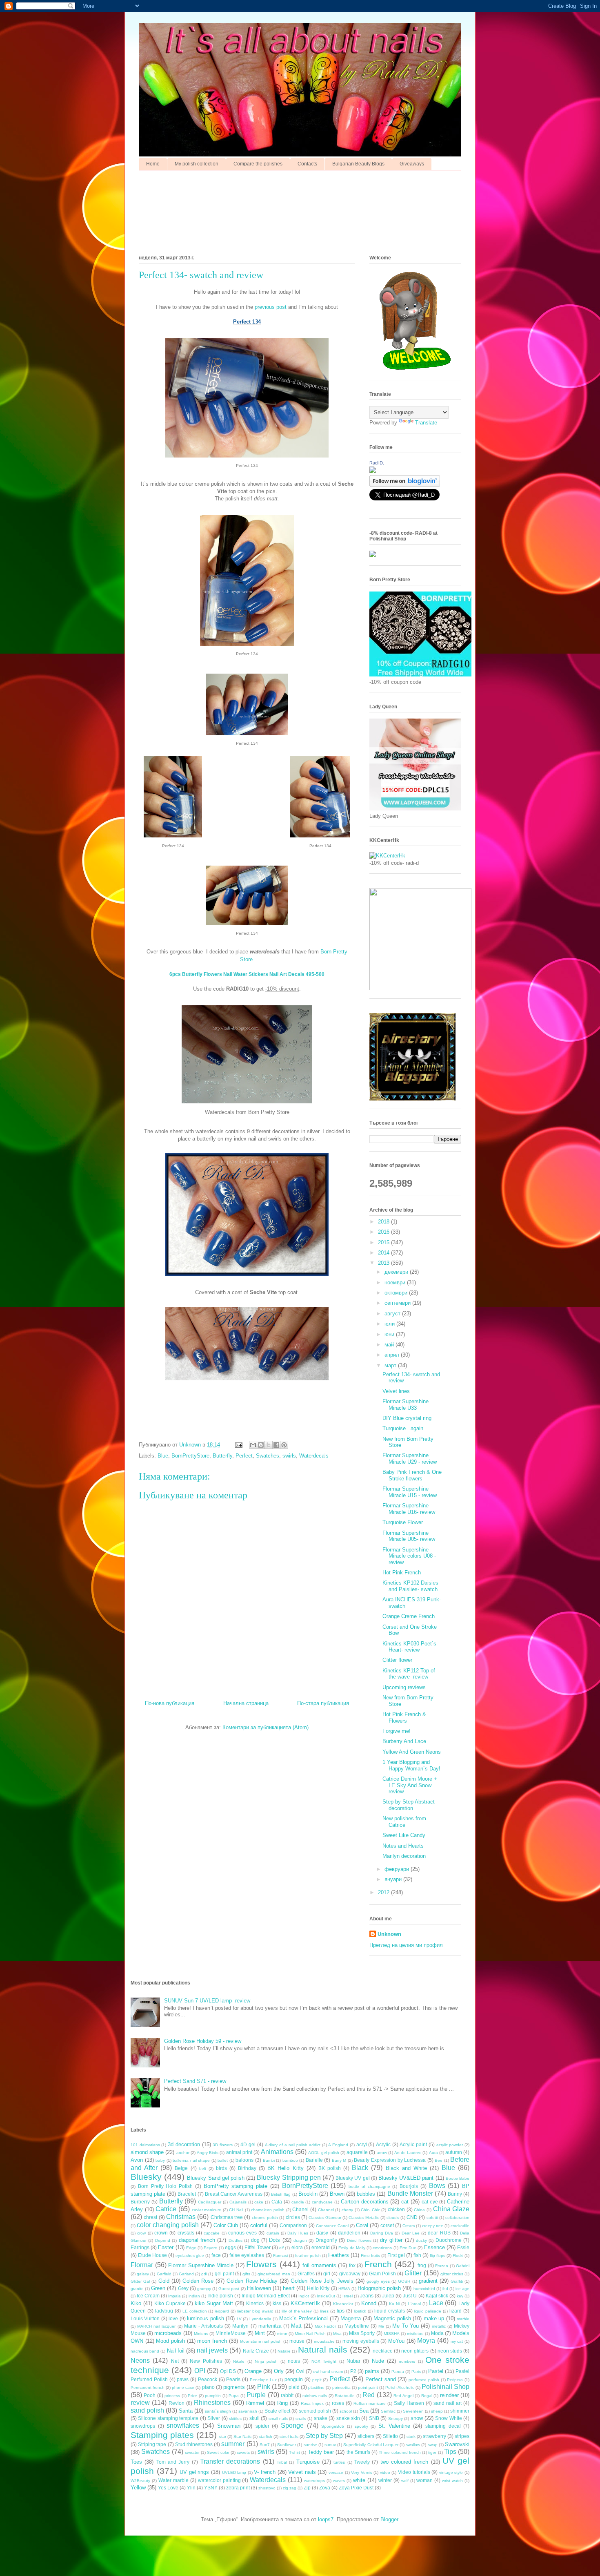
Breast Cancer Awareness (234, 2194)
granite (137, 2289)
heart (289, 2288)
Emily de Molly (352, 2248)
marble (463, 2319)
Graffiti (457, 2281)
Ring (282, 2403)
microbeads (168, 2333)
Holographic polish (379, 2288)
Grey (183, 2288)
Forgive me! (397, 1731)
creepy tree (433, 2226)
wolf (405, 2481)
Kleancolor (343, 2304)
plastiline (316, 2387)
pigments (234, 2387)
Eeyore (210, 2248)
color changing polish (168, 2225)
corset (387, 2225)
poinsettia (341, 2387)
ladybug (164, 2311)
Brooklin (308, 2194)
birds (221, 2168)
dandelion (349, 2233)
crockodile (460, 2226)
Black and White (406, 2168)
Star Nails (242, 2436)
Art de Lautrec (408, 2153)
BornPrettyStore (190, 1456)
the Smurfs (358, 2452)
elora (297, 2247)
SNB (374, 2418)
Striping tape (152, 2444)
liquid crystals (390, 2311)
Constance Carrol (332, 2226)
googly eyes (378, 2281)
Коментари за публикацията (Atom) (266, 1727)
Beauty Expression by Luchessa (390, 2160)
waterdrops (314, 2481)
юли (390, 1324)
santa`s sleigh (218, 2411)
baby (160, 2160)
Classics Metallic (364, 2218)
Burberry (140, 2202)
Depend (163, 2240)
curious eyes (242, 2233)
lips (341, 2311)
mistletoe (415, 2334)
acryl (362, 2144)
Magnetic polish (392, 2318)
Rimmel (255, 2403)
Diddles (236, 2240)
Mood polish (170, 2341)
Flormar (142, 2265)
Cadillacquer (210, 2202)
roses (338, 2403)
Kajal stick (437, 2296)
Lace (436, 2303)
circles (293, 2217)
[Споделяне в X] (269, 1445)
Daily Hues (298, 2233)
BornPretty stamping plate (236, 2186)
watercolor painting (219, 2480)
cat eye (430, 2202)
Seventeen (413, 2411)
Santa (186, 2411)
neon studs (450, 2351)
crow (141, 2233)
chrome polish (265, 2218)
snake (321, 2418)
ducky (421, 2240)
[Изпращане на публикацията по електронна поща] (238, 1445)
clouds (393, 2218)
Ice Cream (148, 2296)
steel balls (289, 2436)
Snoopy (396, 2419)
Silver (214, 2418)
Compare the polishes (258, 164)
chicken (396, 2209)
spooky (361, 2426)
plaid (294, 2387)
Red (369, 2395)
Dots (274, 2240)
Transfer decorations (230, 2461)
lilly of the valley (297, 2311)
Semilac (388, 2411)
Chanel (300, 2209)
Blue (163, 1456)
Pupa (234, 2396)
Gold (164, 2281)
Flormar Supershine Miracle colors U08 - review (409, 1556)
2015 (384, 1242)
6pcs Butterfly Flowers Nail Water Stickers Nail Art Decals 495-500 (247, 974)
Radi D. (377, 463)
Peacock (208, 2379)
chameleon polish (268, 2210)
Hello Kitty (318, 2288)
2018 (384, 1222)
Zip (307, 2488)
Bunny (455, 2194)
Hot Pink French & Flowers (404, 1718)
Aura (433, 2153)
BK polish (330, 2168)
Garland (186, 2274)
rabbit (287, 2395)
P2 (353, 2371)
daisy (322, 2233)
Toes (136, 2462)
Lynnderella (260, 2319)
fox (352, 2265)
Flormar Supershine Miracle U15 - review (410, 1492)
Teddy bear (321, 2452)
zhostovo (267, 2488)
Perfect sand (381, 2379)
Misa (337, 2334)
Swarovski (457, 2444)
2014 (384, 1253)
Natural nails (322, 2349)
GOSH (404, 2281)
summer (233, 2444)
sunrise (310, 2445)
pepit (317, 2380)
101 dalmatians (145, 2145)
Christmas (181, 2217)
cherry (347, 2210)
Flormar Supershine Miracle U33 (406, 1405)
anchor (183, 2153)
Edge (191, 2248)
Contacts (307, 164)
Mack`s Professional (303, 2318)
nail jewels (212, 2350)
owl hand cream (328, 2372)
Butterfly (222, 1456)
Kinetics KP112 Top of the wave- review (409, 1674)
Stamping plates (162, 2435)
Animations (277, 2152)
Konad (369, 2303)
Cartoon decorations (365, 2202)
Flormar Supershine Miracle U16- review (409, 1509)
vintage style (451, 2472)
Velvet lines (396, 1391)
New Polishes (206, 2361)
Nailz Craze (256, 2351)
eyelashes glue (190, 2256)
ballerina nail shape (191, 2160)
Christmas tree (227, 2217)
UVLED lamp (234, 2472)
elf (281, 2248)
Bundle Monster (410, 2193)
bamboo (290, 2160)
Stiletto (390, 2436)
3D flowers (223, 2145)
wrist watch (452, 2481)
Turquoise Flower (403, 1522)
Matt (296, 2326)
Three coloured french (400, 2452)
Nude (378, 2361)
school (346, 2411)
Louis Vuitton (145, 2318)
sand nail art (448, 2403)
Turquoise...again (403, 1428)
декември (397, 1272)
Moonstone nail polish (261, 2341)
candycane (322, 2202)
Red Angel (403, 2396)
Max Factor (325, 2326)
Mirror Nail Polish (310, 2334)
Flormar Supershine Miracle (201, 2265)
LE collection (195, 2311)
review (140, 2403)
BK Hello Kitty (285, 2168)
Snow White (448, 2418)
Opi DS (228, 2371)
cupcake (212, 2233)
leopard (222, 2311)
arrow (382, 2153)
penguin (294, 2379)
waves (339, 2481)
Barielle (314, 2160)
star (223, 2436)
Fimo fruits (370, 2256)
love (173, 2318)
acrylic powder (450, 2145)
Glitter (413, 2273)
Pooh (150, 2395)
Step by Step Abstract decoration (409, 1805)
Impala (174, 2296)
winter (385, 2480)
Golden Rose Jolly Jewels (322, 2281)
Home (153, 164)
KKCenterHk (305, 2303)
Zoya (325, 2488)
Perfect (244, 1456)
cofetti (432, 2218)
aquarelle (357, 2152)
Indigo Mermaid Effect (266, 2296)
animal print (239, 2152)
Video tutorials (414, 2472)
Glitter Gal (140, 2281)
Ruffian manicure (370, 2403)
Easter (166, 2247)
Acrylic (383, 2144)
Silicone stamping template (168, 2418)
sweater (192, 2452)
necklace (383, 2351)
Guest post (229, 2289)
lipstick (360, 2311)
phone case (183, 2387)
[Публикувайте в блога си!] (261, 1445)
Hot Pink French (402, 1573)
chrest (150, 2217)
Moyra (426, 2340)
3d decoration (184, 2144)
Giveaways (412, 164)
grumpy (204, 2289)
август (393, 1314)
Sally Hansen (409, 2403)
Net (175, 2361)
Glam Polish (382, 2274)
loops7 (326, 2519)
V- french (265, 2472)
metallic (439, 2326)
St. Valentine (394, 2426)
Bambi (269, 2160)
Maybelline (357, 2326)
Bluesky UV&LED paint (406, 2178)
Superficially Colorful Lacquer (371, 2445)
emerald (321, 2247)
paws (183, 2379)
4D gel (248, 2144)
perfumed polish (424, 2380)
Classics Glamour (325, 2218)
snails (301, 2419)
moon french (212, 2341)
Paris (416, 2372)
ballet (223, 2160)
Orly (279, 2371)
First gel (396, 2255)
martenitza (270, 2326)
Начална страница (246, 1703)
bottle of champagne (369, 2186)
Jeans (367, 2296)
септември (398, 1303)
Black (360, 2168)
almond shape (147, 2152)
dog (255, 2240)
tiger (432, 2452)
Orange (253, 2371)
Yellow (138, 2488)
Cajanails (238, 2202)
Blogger (389, 2519)
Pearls (233, 2379)
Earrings (140, 2247)
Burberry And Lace (404, 1741)
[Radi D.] (373, 471)
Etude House (152, 2255)
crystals (186, 2233)
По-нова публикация (170, 1703)
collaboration (457, 2218)
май (390, 1345)
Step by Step (324, 2436)
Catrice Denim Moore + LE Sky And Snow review (410, 1785)
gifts (246, 2274)
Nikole (239, 2361)
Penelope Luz (263, 2380)
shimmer (460, 2411)
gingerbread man (274, 2274)
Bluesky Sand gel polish (216, 2178)
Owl (300, 2371)
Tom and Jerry (173, 2462)
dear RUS (439, 2233)
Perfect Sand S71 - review (195, 2081)
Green (158, 2288)
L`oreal (414, 2304)
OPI (200, 2371)
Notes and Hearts (403, 1846)
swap (433, 2445)
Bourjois (409, 2186)
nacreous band (145, 2351)
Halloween (259, 2288)
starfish (266, 2436)
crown (161, 2233)
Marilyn (240, 2326)
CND (412, 2217)
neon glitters (415, 2351)
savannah (248, 2411)
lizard (456, 2311)
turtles (339, 2462)
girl (327, 2274)
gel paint (224, 2274)
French (378, 2264)
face (216, 2255)
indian (194, 2296)
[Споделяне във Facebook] (276, 1445)
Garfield (164, 2274)
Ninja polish (266, 2361)
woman (424, 2480)
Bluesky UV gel (352, 2178)
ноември (396, 1282)
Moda (437, 2333)
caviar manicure (207, 2210)
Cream (409, 2226)
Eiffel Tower (257, 2247)
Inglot (304, 2296)
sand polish (147, 2410)
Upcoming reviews (404, 1687)
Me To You (405, 2326)
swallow (413, 2445)
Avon (137, 2160)
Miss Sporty (362, 2333)
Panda (398, 2372)
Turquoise (308, 2462)
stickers (366, 2436)
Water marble (173, 2480)
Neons (140, 2361)
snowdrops (143, 2426)
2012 (384, 1892)
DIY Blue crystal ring (407, 1418)
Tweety (362, 2462)
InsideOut (326, 2296)
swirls (289, 1456)
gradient (428, 2281)
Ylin (191, 2488)
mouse (297, 2341)
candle (298, 2202)
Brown (337, 2194)
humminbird (424, 2289)
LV (239, 2319)
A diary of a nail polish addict (293, 2145)
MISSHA (392, 2334)
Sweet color (218, 2452)
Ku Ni (394, 2304)
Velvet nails (302, 2472)
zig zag (290, 2488)
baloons (244, 2160)
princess (172, 2396)
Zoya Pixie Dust (356, 2488)
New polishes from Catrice (404, 1822)
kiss (277, 2303)
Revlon (177, 2403)
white (359, 2480)
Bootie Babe (458, 2178)
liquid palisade (428, 2311)
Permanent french (148, 2387)
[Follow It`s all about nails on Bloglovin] (405, 485)
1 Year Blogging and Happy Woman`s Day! (411, 1765)
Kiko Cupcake (170, 2303)
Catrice (166, 2209)
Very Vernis (362, 2472)
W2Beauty (140, 2481)
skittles (235, 2419)
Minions (201, 2334)
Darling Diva (382, 2233)
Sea (364, 2411)
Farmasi (280, 2256)
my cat (457, 2341)
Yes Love (168, 2488)
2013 (384, 1263)
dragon (300, 2240)
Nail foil (176, 2351)
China (419, 2210)
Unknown (389, 1934)
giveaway (350, 2274)
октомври (397, 1293)
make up (434, 2318)
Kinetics (255, 2303)
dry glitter (391, 2240)
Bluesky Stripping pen (289, 2178)
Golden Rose (198, 2281)
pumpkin (213, 2396)
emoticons (382, 2248)
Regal (427, 2396)
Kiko (136, 2303)
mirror (282, 2334)
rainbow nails (315, 2396)
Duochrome (449, 2240)
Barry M (339, 2160)
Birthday (247, 2168)
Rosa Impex (312, 2403)
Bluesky (146, 2177)
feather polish (308, 2256)
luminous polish (205, 2318)
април (393, 1355)
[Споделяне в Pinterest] (284, 1445)
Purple (256, 2395)
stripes (462, 2436)
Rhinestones (212, 2403)
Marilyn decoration (404, 1856)
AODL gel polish (323, 2153)
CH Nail (236, 2210)
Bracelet (187, 2194)
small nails (278, 2419)
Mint (260, 2333)
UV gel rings (194, 2472)
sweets (243, 2452)
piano (208, 2387)
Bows (437, 2186)
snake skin (348, 2418)
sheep (437, 2411)
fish (417, 2255)
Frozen (442, 2266)
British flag (281, 2194)
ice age (462, 2289)
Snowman (229, 2426)
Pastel (436, 2371)
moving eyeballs (361, 2341)
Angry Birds (208, 2153)
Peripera (455, 2380)
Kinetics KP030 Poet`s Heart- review (409, 1647)
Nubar (353, 2361)
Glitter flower (397, 1660)
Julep (388, 2296)
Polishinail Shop (446, 2387)
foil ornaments (319, 2265)
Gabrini (463, 2266)
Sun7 (265, 2445)
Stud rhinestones (194, 2444)
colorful (259, 2225)
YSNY (211, 2488)
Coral (362, 2225)
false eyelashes (247, 2255)
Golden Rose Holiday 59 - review (203, 2041)
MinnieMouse (231, 2333)
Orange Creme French (409, 1616)
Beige (181, 2168)
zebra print (238, 2488)
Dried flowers (359, 2240)
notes (294, 2361)
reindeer (449, 2395)
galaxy (143, 2274)
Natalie (284, 2351)
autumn (454, 2152)
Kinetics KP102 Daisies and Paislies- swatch (410, 1586)
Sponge (292, 2425)
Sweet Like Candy (404, 1835)
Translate (426, 423)
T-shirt (294, 2452)
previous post (271, 307)
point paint (368, 2387)
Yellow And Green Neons (412, 1752)
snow (417, 2418)
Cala (277, 2202)
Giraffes (306, 2274)
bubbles (366, 2194)
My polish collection (197, 164)
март (391, 1365)
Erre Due (408, 2248)
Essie (463, 2247)
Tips (450, 2452)
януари (394, 1879)
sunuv (330, 2445)
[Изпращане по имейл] (253, 1445)
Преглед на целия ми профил (406, 1945)
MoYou (396, 2341)
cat (405, 2202)
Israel (348, 2296)
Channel (326, 2210)
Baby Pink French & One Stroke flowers (412, 1475)
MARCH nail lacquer (156, 2326)
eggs (230, 2247)
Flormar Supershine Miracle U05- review (409, 1536)
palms (372, 2371)
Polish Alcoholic (400, 2387)
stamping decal (443, 2426)
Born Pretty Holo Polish (165, 2186)
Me (381, 2326)
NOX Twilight (324, 2361)
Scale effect (277, 2411)
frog (422, 2265)
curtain (273, 2233)
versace (336, 2472)
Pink (264, 2387)
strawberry (434, 2436)
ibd (445, 2289)
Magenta (351, 2318)
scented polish (315, 2411)
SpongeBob (333, 2426)
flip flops (438, 2256)
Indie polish (220, 2296)
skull (254, 2418)
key (460, 2296)
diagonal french (197, 2240)
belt (203, 2169)
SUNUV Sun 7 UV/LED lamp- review (207, 2001)
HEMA (344, 2289)
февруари (398, 1869)
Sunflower (287, 2445)
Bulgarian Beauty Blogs (358, 164)
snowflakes (183, 2425)
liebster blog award (255, 2311)
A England (338, 2145)
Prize (192, 2396)
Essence (434, 2247)
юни (390, 1334)
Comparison (293, 2225)
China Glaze (451, 2209)
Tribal (282, 2462)
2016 (384, 1232)
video (385, 2472)
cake (259, 2202)
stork (411, 2436)
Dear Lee (411, 2233)
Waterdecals (314, 1456)
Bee (439, 2160)
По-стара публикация (323, 1703)
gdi (204, 2274)
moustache (324, 2341)
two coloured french (404, 2462)
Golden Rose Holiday (252, 2281)
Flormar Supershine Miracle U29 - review (410, 1459)
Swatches (268, 1456)
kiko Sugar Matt (214, 2303)
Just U (410, 2296)
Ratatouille (345, 2396)
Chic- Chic (370, 2210)
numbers (407, 2361)
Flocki (458, 2256)
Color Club (226, 2225)
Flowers (261, 2264)
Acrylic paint (413, 2144)
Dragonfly (326, 2240)
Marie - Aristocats (203, 2326)
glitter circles (452, 2274)
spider (262, 2426)
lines (324, 2311)
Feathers (339, 2255)
